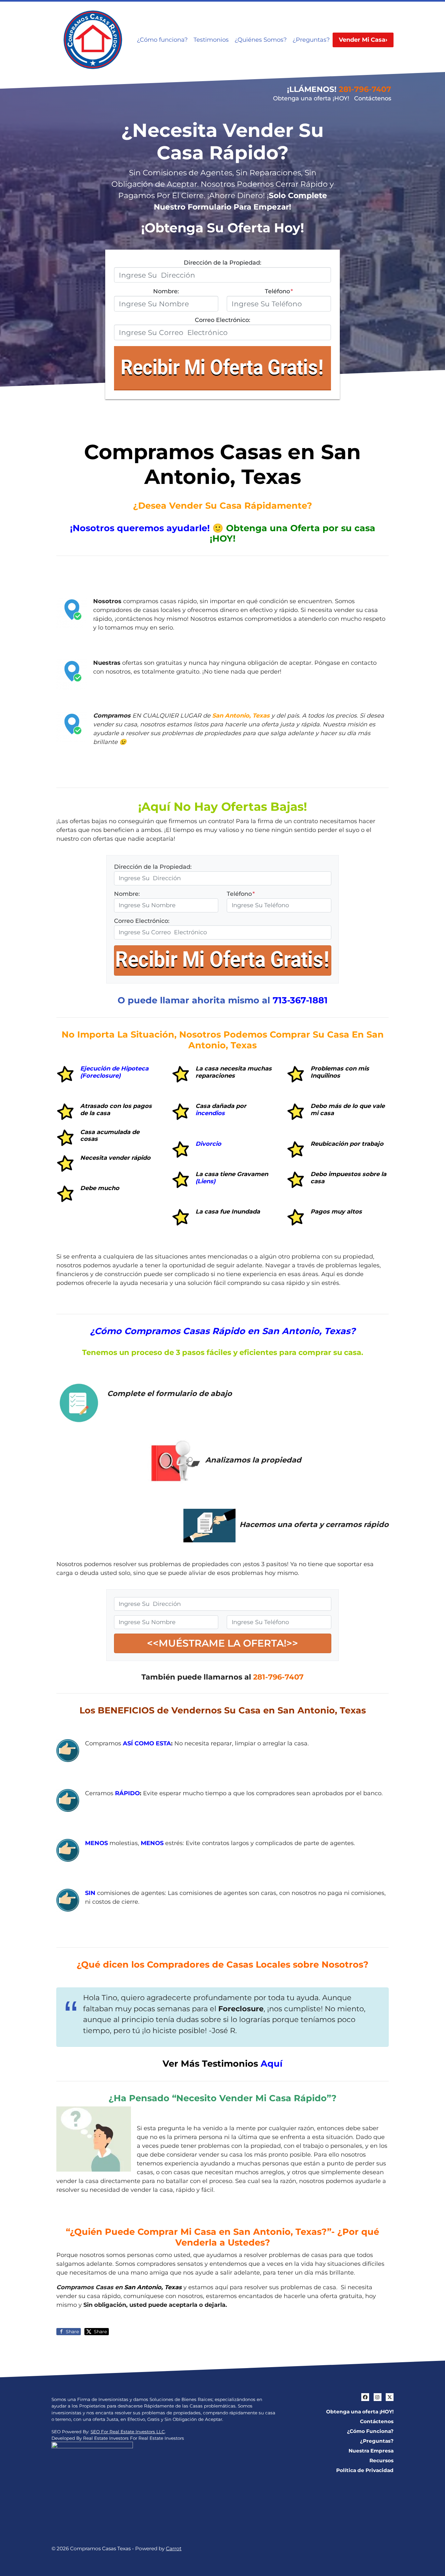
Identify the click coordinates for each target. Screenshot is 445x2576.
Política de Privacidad (365, 2470)
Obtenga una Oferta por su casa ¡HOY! (293, 533)
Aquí (272, 2064)
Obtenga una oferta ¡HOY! (311, 98)
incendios (210, 1113)
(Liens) (205, 1181)
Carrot (174, 2548)
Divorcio (208, 1144)
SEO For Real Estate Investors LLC (128, 2432)
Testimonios (211, 40)
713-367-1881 (300, 1000)
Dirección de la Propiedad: (223, 263)
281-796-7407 (365, 89)
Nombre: (166, 291)
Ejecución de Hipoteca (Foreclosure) (114, 1072)
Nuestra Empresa (371, 2451)
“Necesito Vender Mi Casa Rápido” (252, 2098)
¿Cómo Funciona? (370, 2431)
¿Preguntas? (311, 40)
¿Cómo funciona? (162, 40)
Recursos (381, 2460)
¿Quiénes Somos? (261, 40)
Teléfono (279, 291)
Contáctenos (373, 98)
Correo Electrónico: (223, 320)
